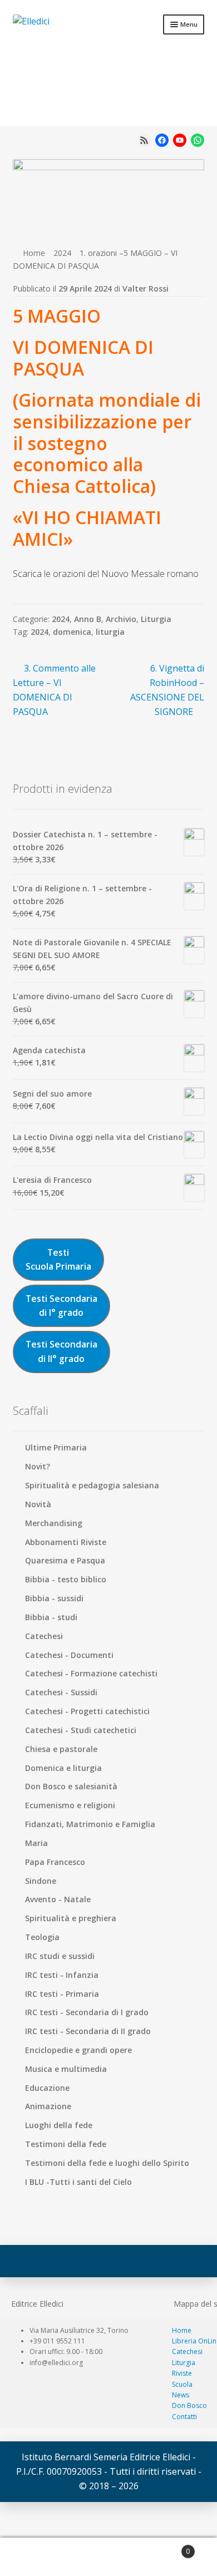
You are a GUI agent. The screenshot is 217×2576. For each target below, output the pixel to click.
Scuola (182, 2384)
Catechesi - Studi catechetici (81, 1730)
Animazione (48, 2106)
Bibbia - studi (51, 1617)
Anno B (88, 619)
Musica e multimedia (66, 2069)
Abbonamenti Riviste (66, 1542)
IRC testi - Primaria (62, 1994)
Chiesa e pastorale (61, 1749)
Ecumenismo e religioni (70, 1805)
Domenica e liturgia (63, 1768)
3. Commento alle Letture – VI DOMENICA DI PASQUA (55, 690)
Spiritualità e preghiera (71, 1918)
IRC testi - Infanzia (62, 1975)
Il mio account (36, 2557)
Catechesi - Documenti (69, 1655)
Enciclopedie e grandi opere (78, 2050)
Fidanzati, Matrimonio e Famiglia (90, 1824)
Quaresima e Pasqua (65, 1560)
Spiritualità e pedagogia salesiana (92, 1485)
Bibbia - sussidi (54, 1598)
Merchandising (54, 1523)
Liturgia (156, 619)
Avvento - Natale (58, 1899)
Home (34, 253)
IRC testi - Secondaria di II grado (88, 2031)
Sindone (41, 1881)
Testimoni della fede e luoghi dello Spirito (107, 2163)
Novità (38, 1504)
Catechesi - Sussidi (61, 1692)
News (181, 2395)
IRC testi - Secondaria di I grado (87, 2012)
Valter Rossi (146, 288)
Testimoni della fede (66, 2144)
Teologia (42, 1937)
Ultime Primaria (56, 1447)
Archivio (121, 619)
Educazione (47, 2088)
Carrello (167, 2547)
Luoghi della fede (59, 2125)
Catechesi (44, 1636)
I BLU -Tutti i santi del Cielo (78, 2182)
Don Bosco (189, 2405)
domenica (72, 632)
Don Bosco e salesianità (71, 1786)
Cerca (108, 2557)
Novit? (38, 1466)
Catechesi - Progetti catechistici (87, 1711)
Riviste (182, 2373)
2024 (62, 253)
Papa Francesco (55, 1862)
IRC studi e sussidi (60, 1956)
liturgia (110, 632)
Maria (36, 1843)
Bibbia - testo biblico (66, 1579)
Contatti (184, 2417)
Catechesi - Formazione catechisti (91, 1673)
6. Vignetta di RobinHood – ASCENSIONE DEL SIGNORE (167, 690)
